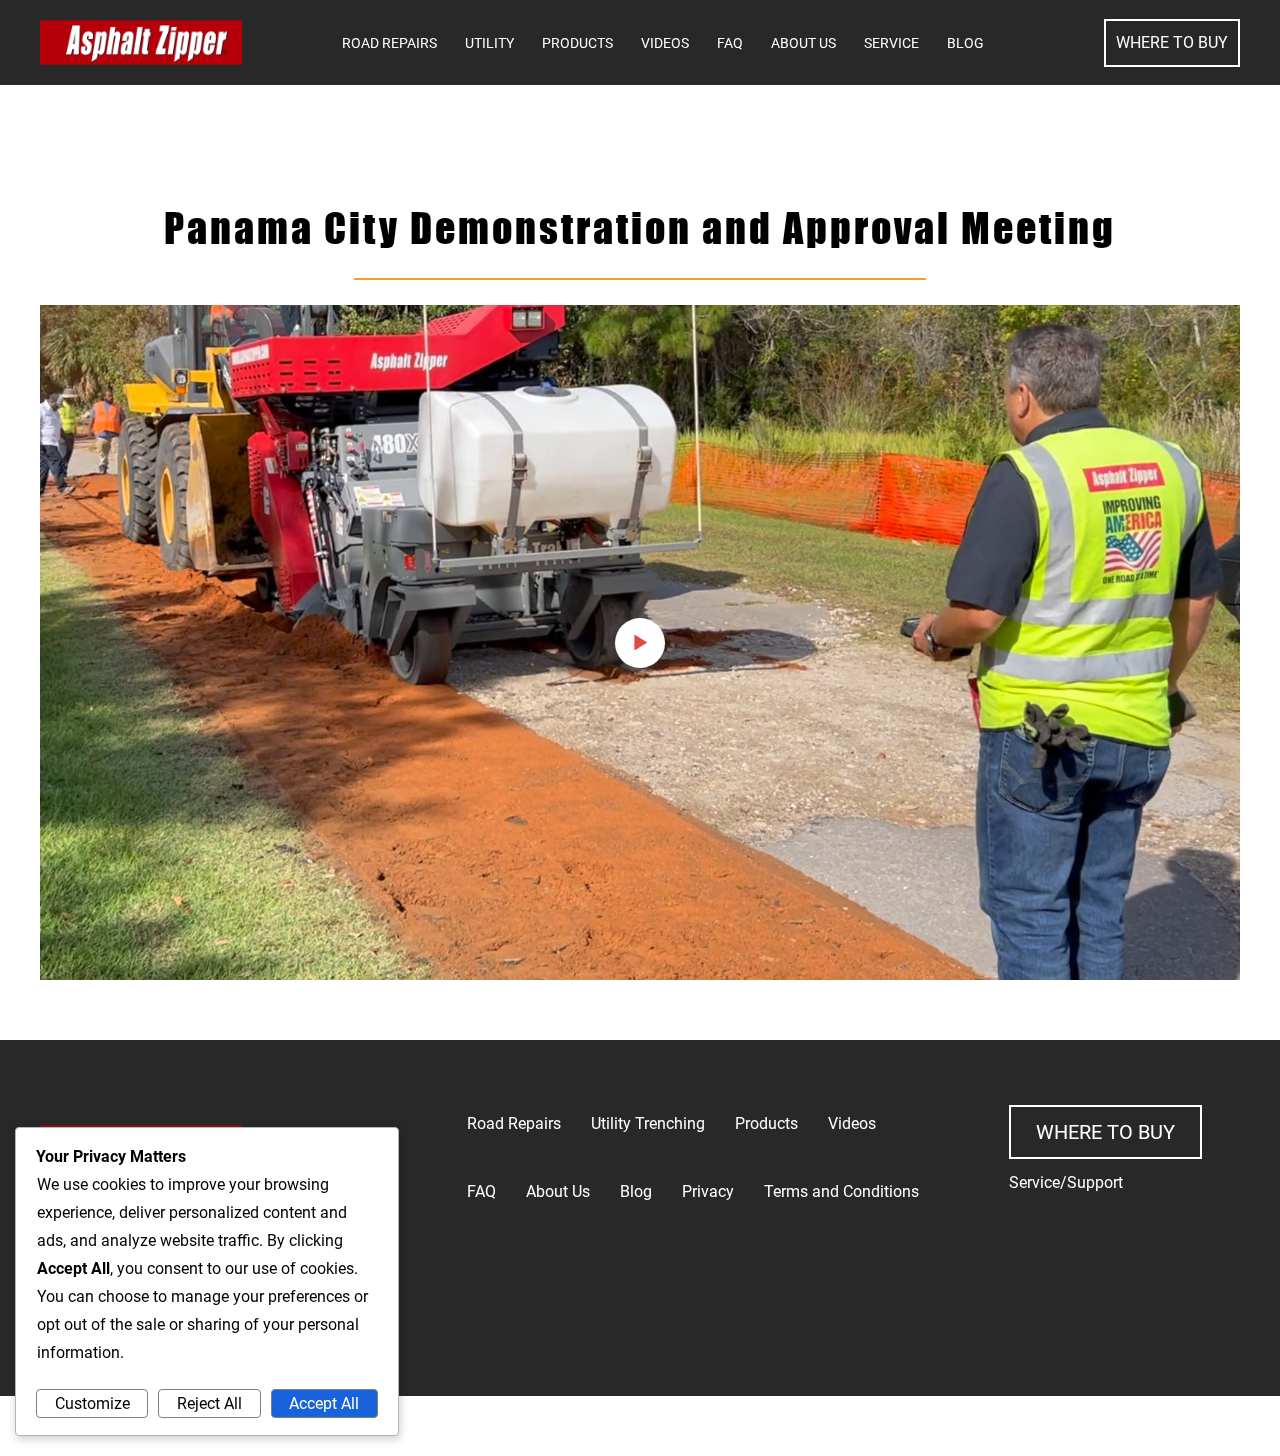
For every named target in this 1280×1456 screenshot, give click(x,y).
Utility (489, 43)
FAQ (730, 43)
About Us (803, 43)
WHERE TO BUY (1172, 42)
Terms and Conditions (841, 1191)
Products (577, 43)
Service (891, 43)
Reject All (209, 1403)
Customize (92, 1403)
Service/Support (1066, 1182)
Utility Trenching (648, 1123)
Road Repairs (389, 43)
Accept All (324, 1403)
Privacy (708, 1191)
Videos (665, 43)
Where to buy (1105, 1132)
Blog (965, 43)
